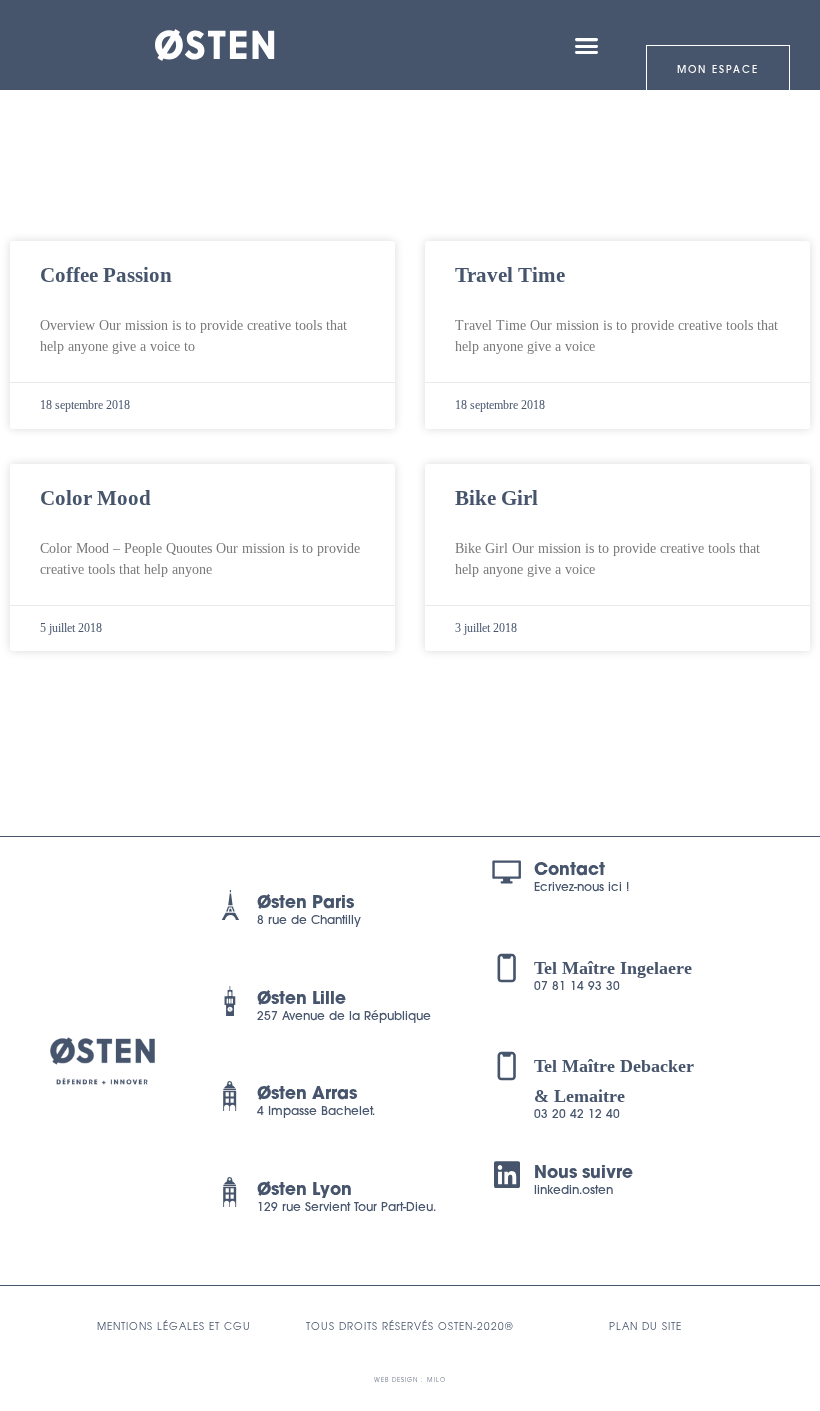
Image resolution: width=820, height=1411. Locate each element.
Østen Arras (307, 1094)
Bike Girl (496, 498)
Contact (569, 870)
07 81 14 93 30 (577, 987)
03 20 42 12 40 (577, 1115)
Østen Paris (305, 903)
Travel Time (510, 275)
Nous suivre (583, 1173)
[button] (587, 45)
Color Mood (95, 498)
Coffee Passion (106, 275)
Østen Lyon (304, 1190)
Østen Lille (301, 999)
